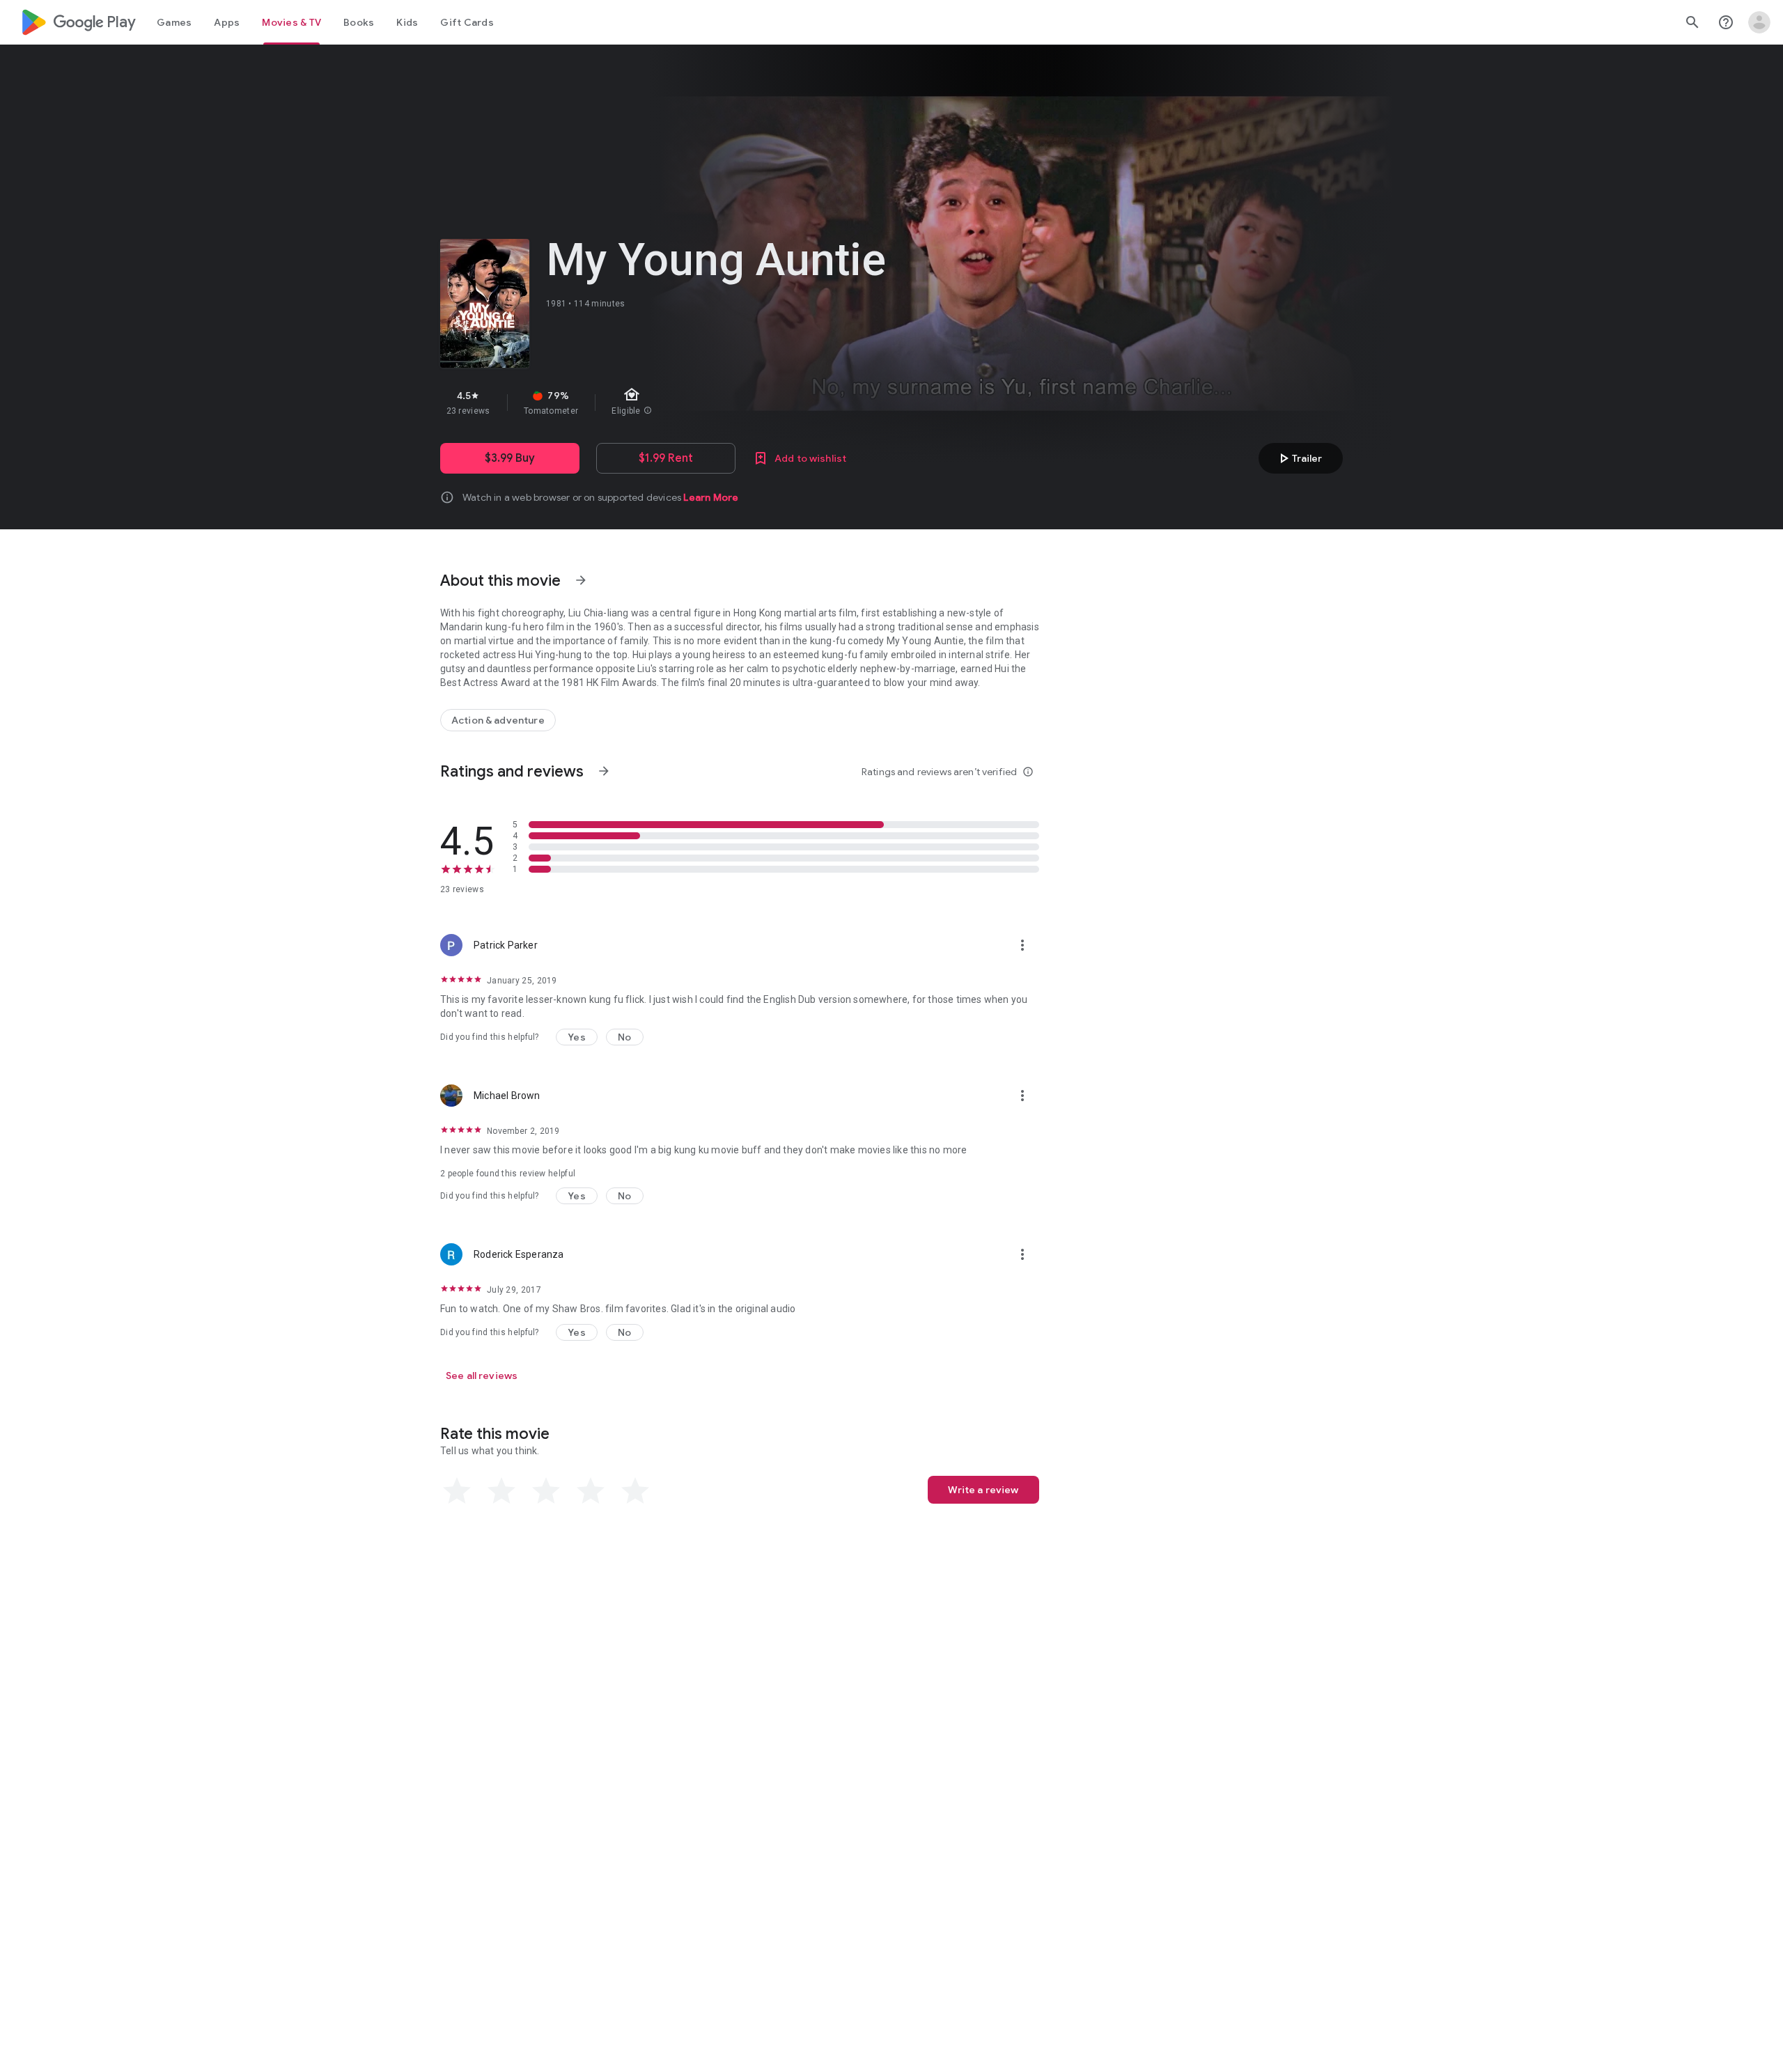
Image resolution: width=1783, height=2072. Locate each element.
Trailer (1299, 458)
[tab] (174, 22)
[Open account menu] (1759, 22)
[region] (688, 403)
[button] (577, 1037)
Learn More (711, 497)
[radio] (457, 1491)
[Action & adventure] (498, 720)
